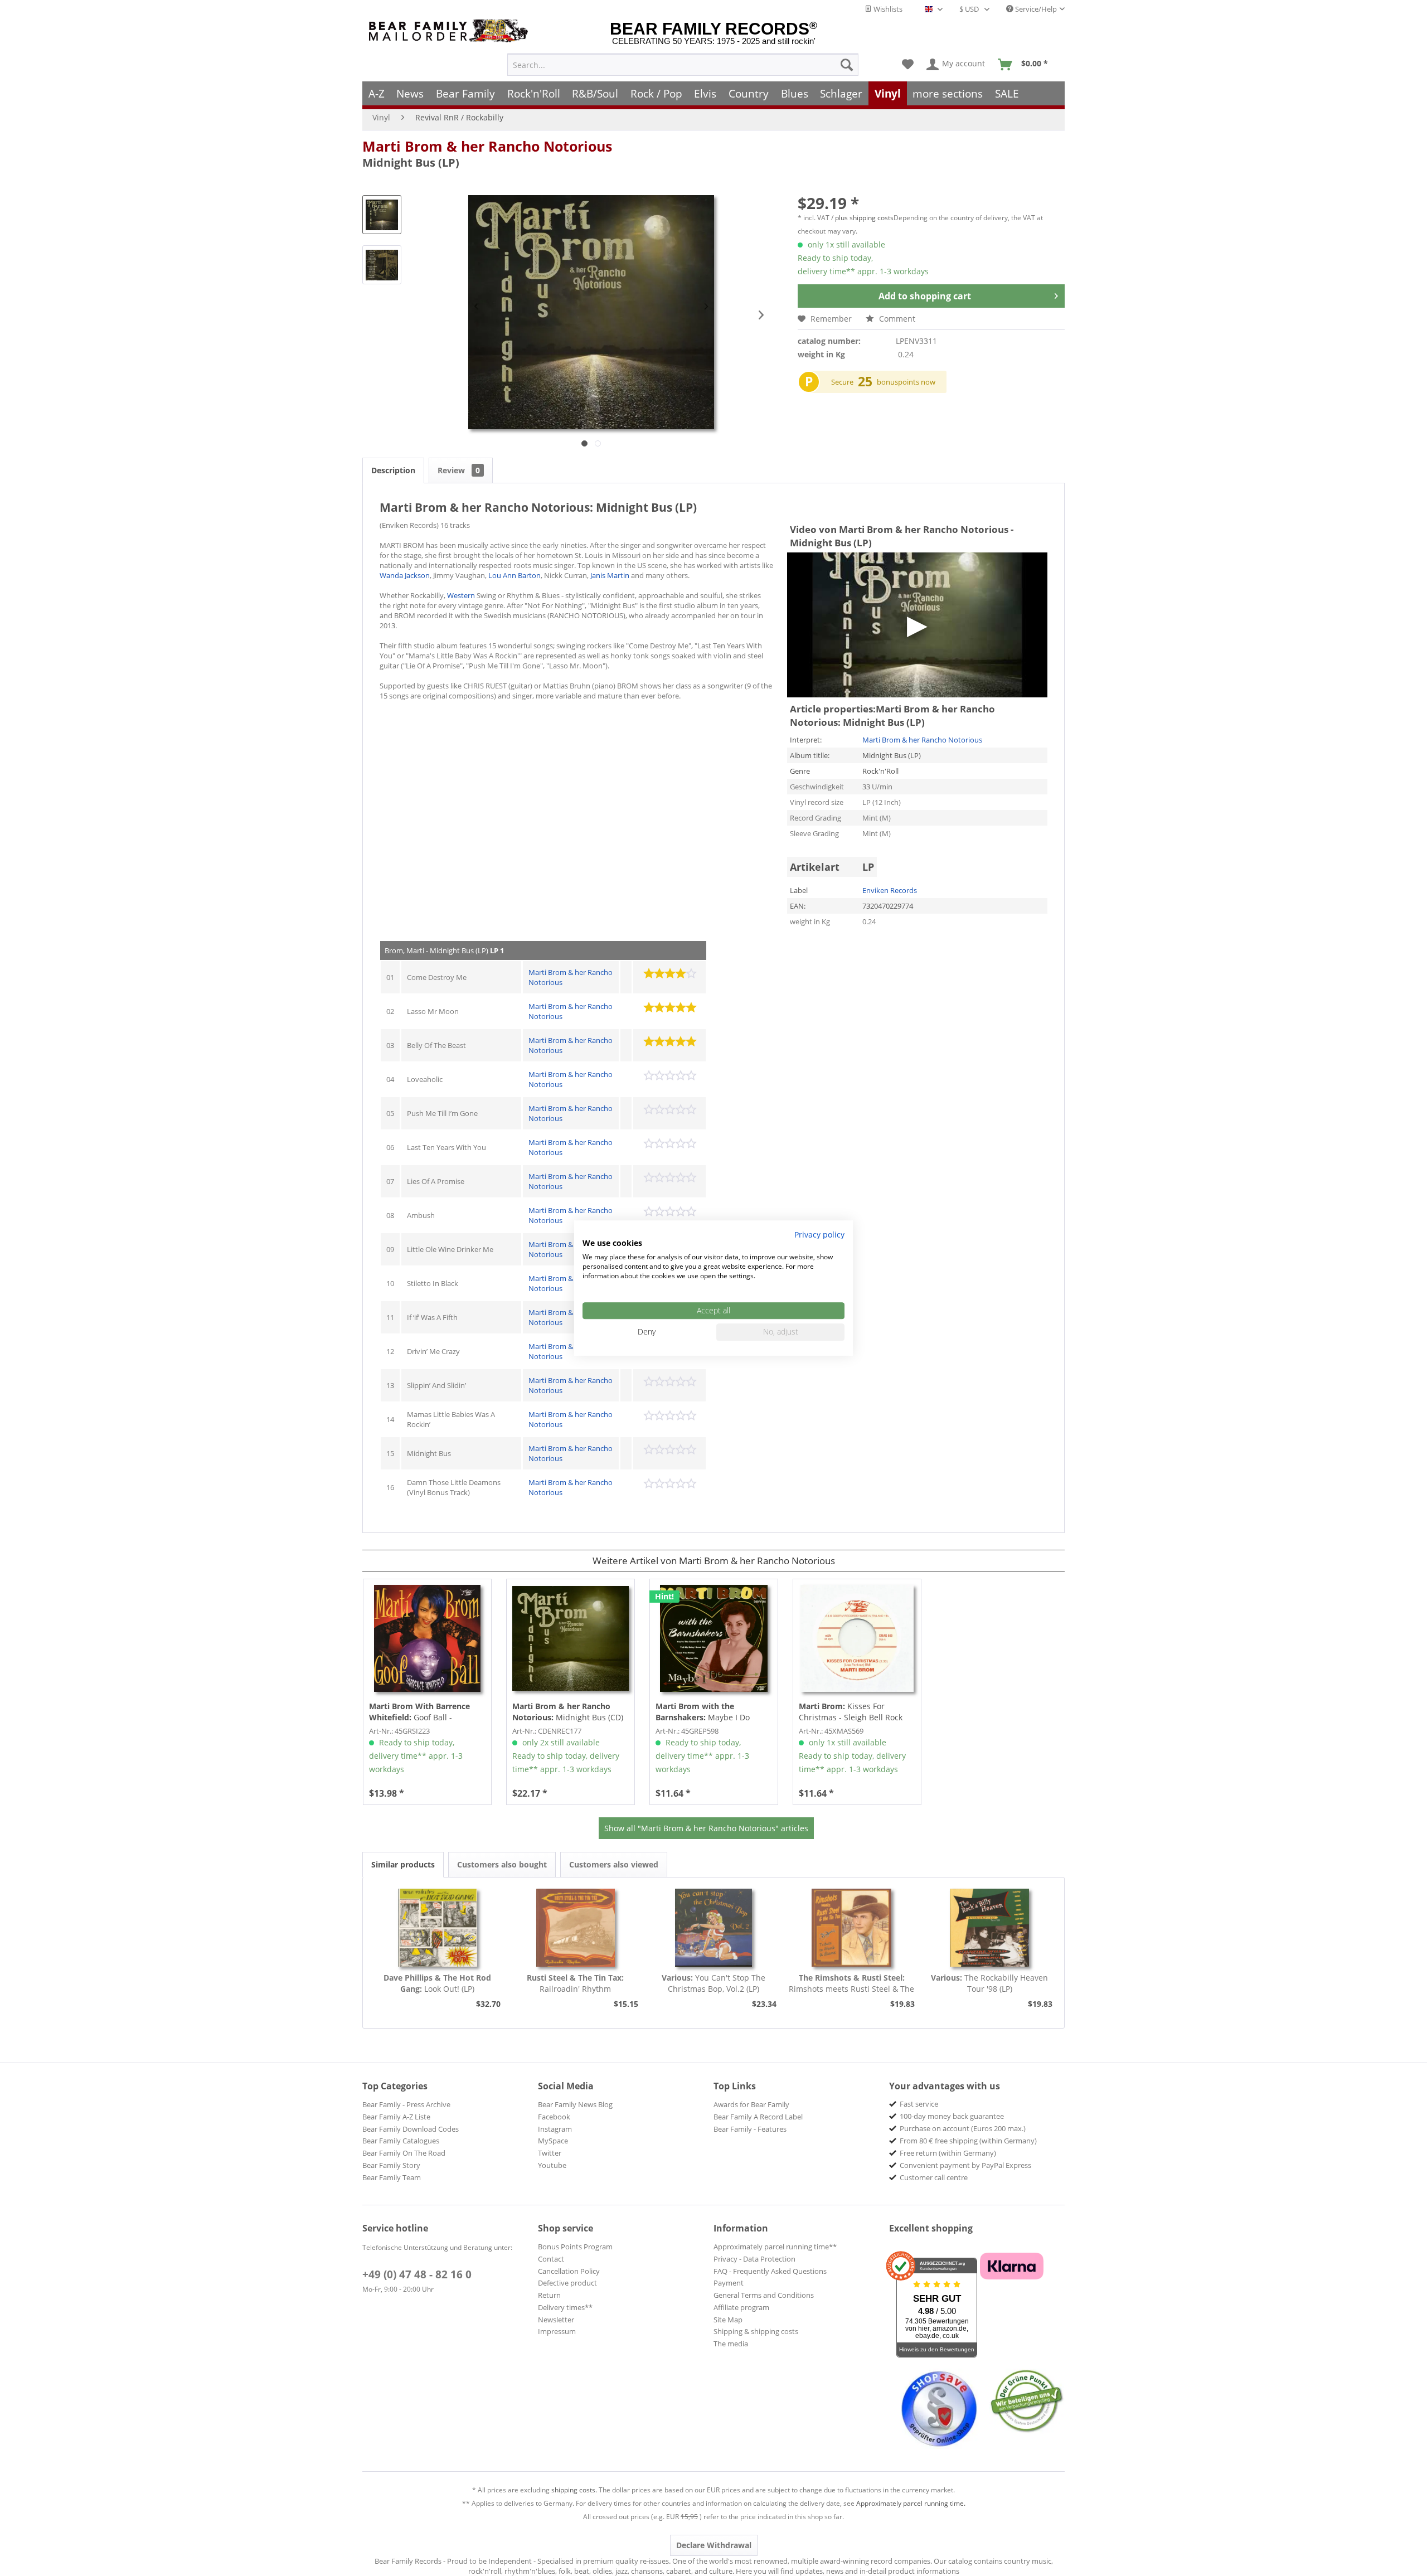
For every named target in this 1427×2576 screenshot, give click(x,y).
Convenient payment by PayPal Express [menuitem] (965, 2165)
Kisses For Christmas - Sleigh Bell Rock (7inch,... (851, 1712)
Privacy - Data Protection (754, 2259)
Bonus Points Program (575, 2247)
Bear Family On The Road (404, 2153)
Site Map (728, 2320)
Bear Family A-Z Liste (396, 2117)
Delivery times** (565, 2307)
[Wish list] (908, 65)
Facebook (554, 2117)
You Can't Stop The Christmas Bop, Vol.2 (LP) (713, 1983)
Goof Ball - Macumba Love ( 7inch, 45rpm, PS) (426, 1712)
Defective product (567, 2283)
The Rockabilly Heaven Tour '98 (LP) (989, 1983)
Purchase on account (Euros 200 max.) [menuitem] (963, 2128)
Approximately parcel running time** (775, 2247)
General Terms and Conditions (764, 2295)
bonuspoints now (906, 382)
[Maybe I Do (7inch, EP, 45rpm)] (714, 1638)
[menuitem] (683, 65)
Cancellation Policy (569, 2271)
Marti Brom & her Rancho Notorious (487, 146)
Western (461, 595)
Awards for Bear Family (751, 2104)
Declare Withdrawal (714, 2545)
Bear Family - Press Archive (406, 2104)
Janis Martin (610, 575)
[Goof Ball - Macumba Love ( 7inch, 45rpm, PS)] (427, 1638)
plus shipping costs (864, 218)
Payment (729, 2283)
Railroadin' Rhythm (575, 1983)
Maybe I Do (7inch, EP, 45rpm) (703, 1712)
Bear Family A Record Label (758, 2117)
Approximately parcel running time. (911, 2503)
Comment (896, 319)
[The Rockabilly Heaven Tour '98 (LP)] (989, 1928)
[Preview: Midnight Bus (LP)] (382, 215)
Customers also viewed (614, 1864)
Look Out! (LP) (437, 1983)
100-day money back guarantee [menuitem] (952, 2116)
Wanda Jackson (405, 575)
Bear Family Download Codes (411, 2129)
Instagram (555, 2129)
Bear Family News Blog (575, 2104)
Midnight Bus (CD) (568, 1712)
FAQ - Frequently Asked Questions (770, 2271)
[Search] (847, 65)
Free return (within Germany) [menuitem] (948, 2153)
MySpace (553, 2141)
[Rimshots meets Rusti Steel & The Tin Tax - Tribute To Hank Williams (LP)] (852, 1928)
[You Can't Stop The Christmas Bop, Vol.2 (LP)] (713, 1928)
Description (393, 470)
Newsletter (556, 2320)
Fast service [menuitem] (919, 2104)
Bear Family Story (391, 2165)
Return (549, 2295)
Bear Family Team (392, 2177)
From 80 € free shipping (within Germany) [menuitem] (968, 2141)
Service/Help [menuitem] (1035, 9)
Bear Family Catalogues (401, 2141)
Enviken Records (890, 890)
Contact (551, 2259)
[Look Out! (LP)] (438, 1928)
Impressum (557, 2331)
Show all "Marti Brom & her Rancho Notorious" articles (706, 1828)
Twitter (550, 2153)
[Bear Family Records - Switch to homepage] (450, 31)
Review (459, 470)
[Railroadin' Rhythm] (576, 1928)
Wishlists (887, 9)
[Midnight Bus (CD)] (571, 1638)
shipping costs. (574, 2490)
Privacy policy (819, 1234)
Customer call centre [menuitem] (934, 2177)
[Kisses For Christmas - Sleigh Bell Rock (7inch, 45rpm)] (857, 1638)
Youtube (552, 2165)
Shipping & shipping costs (756, 2331)
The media (731, 2344)
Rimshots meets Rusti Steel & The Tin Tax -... (851, 1983)
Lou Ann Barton (515, 575)
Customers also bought (502, 1864)
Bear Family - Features (750, 2129)
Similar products (403, 1864)
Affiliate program (741, 2307)
